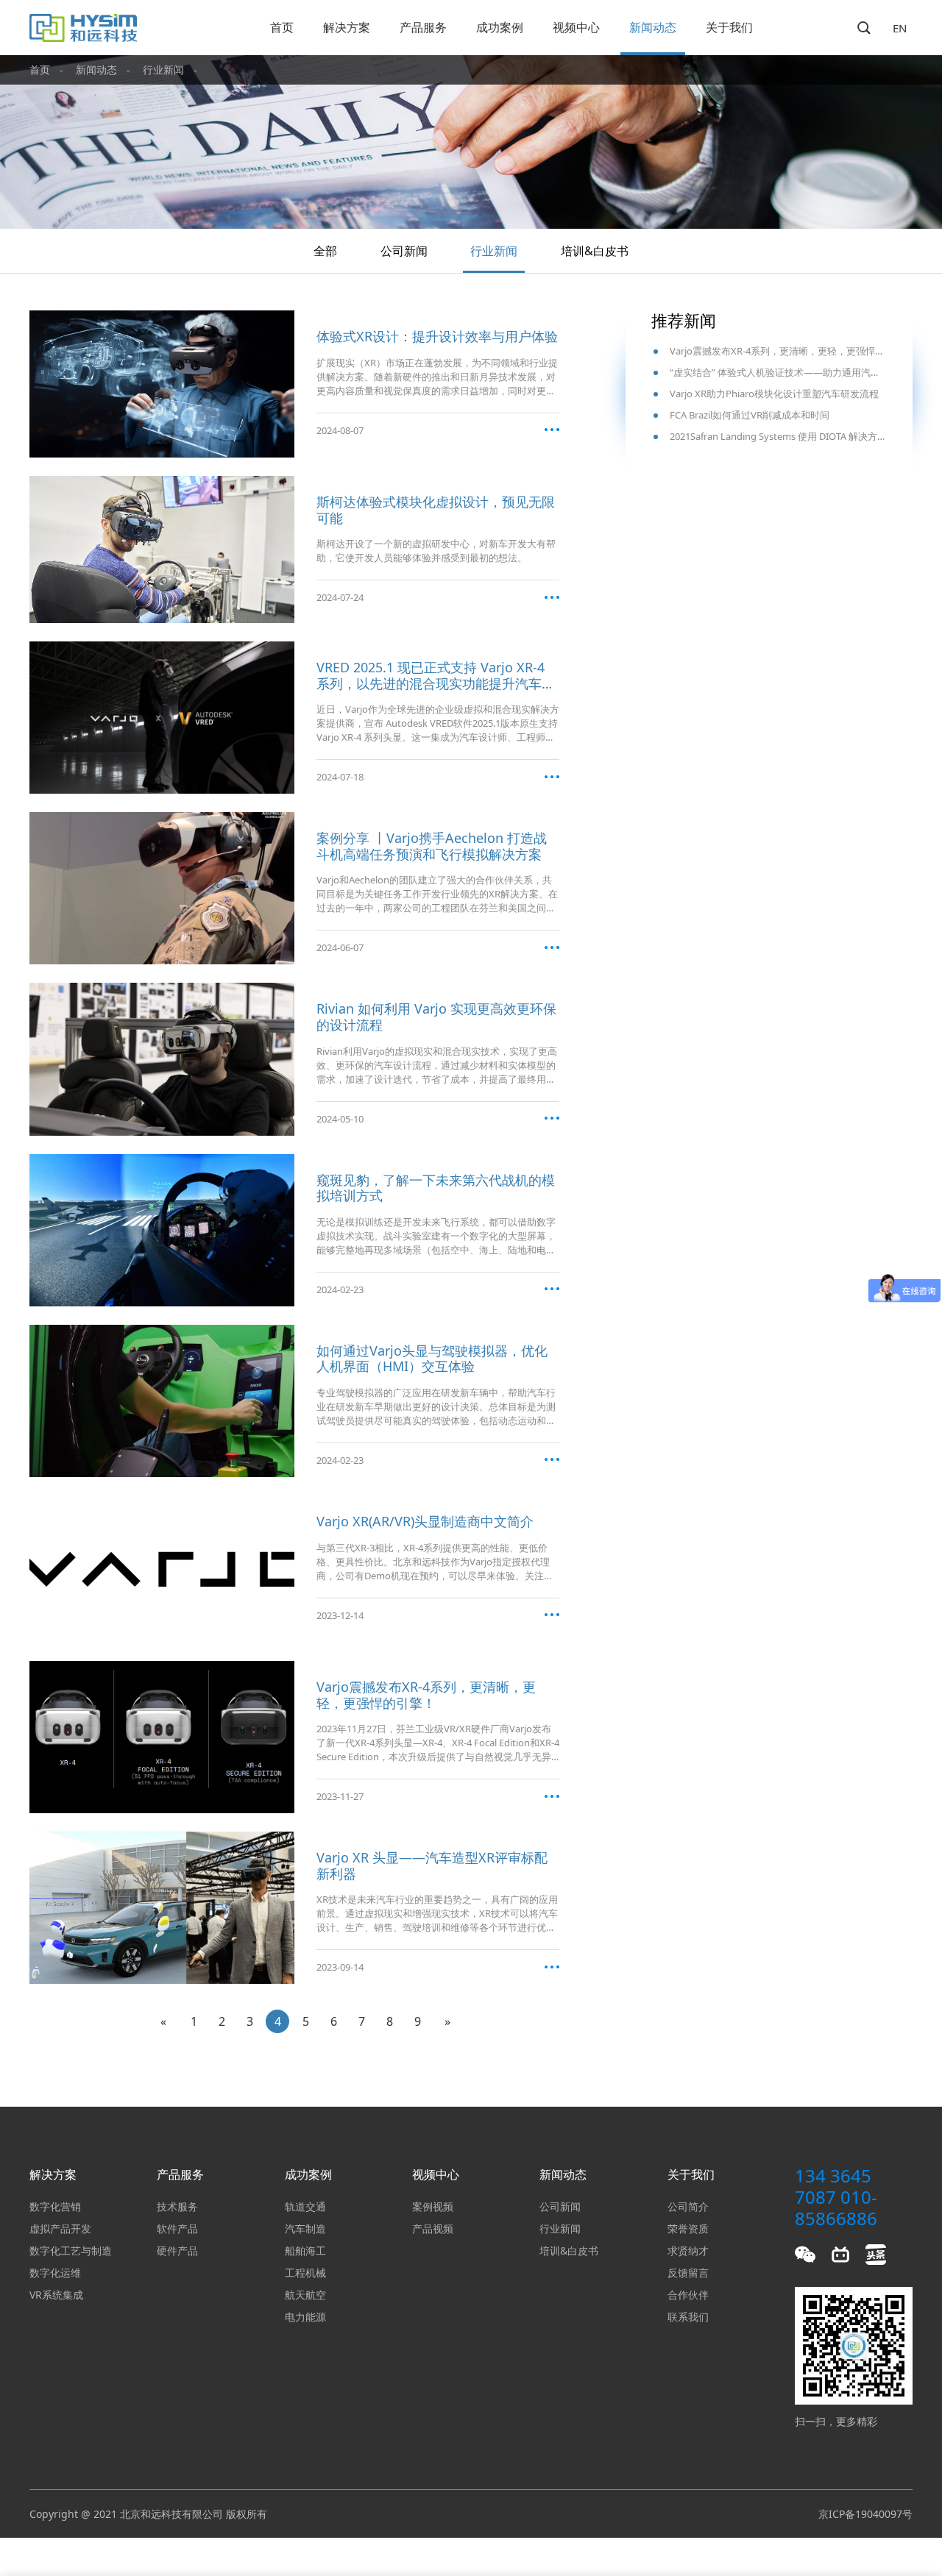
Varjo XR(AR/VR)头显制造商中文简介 (425, 1522)
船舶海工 (305, 2251)
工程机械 (305, 2273)
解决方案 (347, 27)
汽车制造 (305, 2228)
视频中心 (576, 27)
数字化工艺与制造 (71, 2251)
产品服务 (423, 27)
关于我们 (729, 27)
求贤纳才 (688, 2251)
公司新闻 (404, 251)
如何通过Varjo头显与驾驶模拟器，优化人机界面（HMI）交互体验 (432, 1359)
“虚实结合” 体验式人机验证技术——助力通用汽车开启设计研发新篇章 (778, 372)
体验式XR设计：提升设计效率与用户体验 (437, 337)
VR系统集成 (56, 2295)
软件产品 (177, 2228)
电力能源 (305, 2317)
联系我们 (688, 2317)
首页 (282, 27)
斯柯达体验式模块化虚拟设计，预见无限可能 (436, 510)
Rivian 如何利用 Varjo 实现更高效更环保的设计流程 (436, 1017)
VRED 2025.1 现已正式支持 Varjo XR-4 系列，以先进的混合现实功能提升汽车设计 (436, 676)
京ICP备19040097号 (865, 2514)
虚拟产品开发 (60, 2228)
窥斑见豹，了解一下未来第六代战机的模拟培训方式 (436, 1188)
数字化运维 (55, 2273)
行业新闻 (163, 70)
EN (900, 28)
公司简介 (688, 2206)
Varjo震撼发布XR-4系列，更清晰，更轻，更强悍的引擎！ (426, 1695)
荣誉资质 (688, 2228)
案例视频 (433, 2206)
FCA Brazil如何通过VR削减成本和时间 (750, 415)
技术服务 (177, 2206)
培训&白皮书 (595, 251)
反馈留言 (688, 2273)
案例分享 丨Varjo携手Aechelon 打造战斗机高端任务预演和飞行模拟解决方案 (432, 846)
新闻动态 (653, 27)
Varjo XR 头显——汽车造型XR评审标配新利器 (432, 1866)
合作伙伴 (688, 2295)
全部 (325, 251)
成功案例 (500, 27)
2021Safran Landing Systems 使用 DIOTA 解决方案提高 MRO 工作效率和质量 (778, 436)
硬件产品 (177, 2251)
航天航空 (305, 2295)
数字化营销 (55, 2206)
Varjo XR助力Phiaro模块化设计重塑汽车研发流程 (774, 394)
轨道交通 (305, 2206)
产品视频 (433, 2228)
